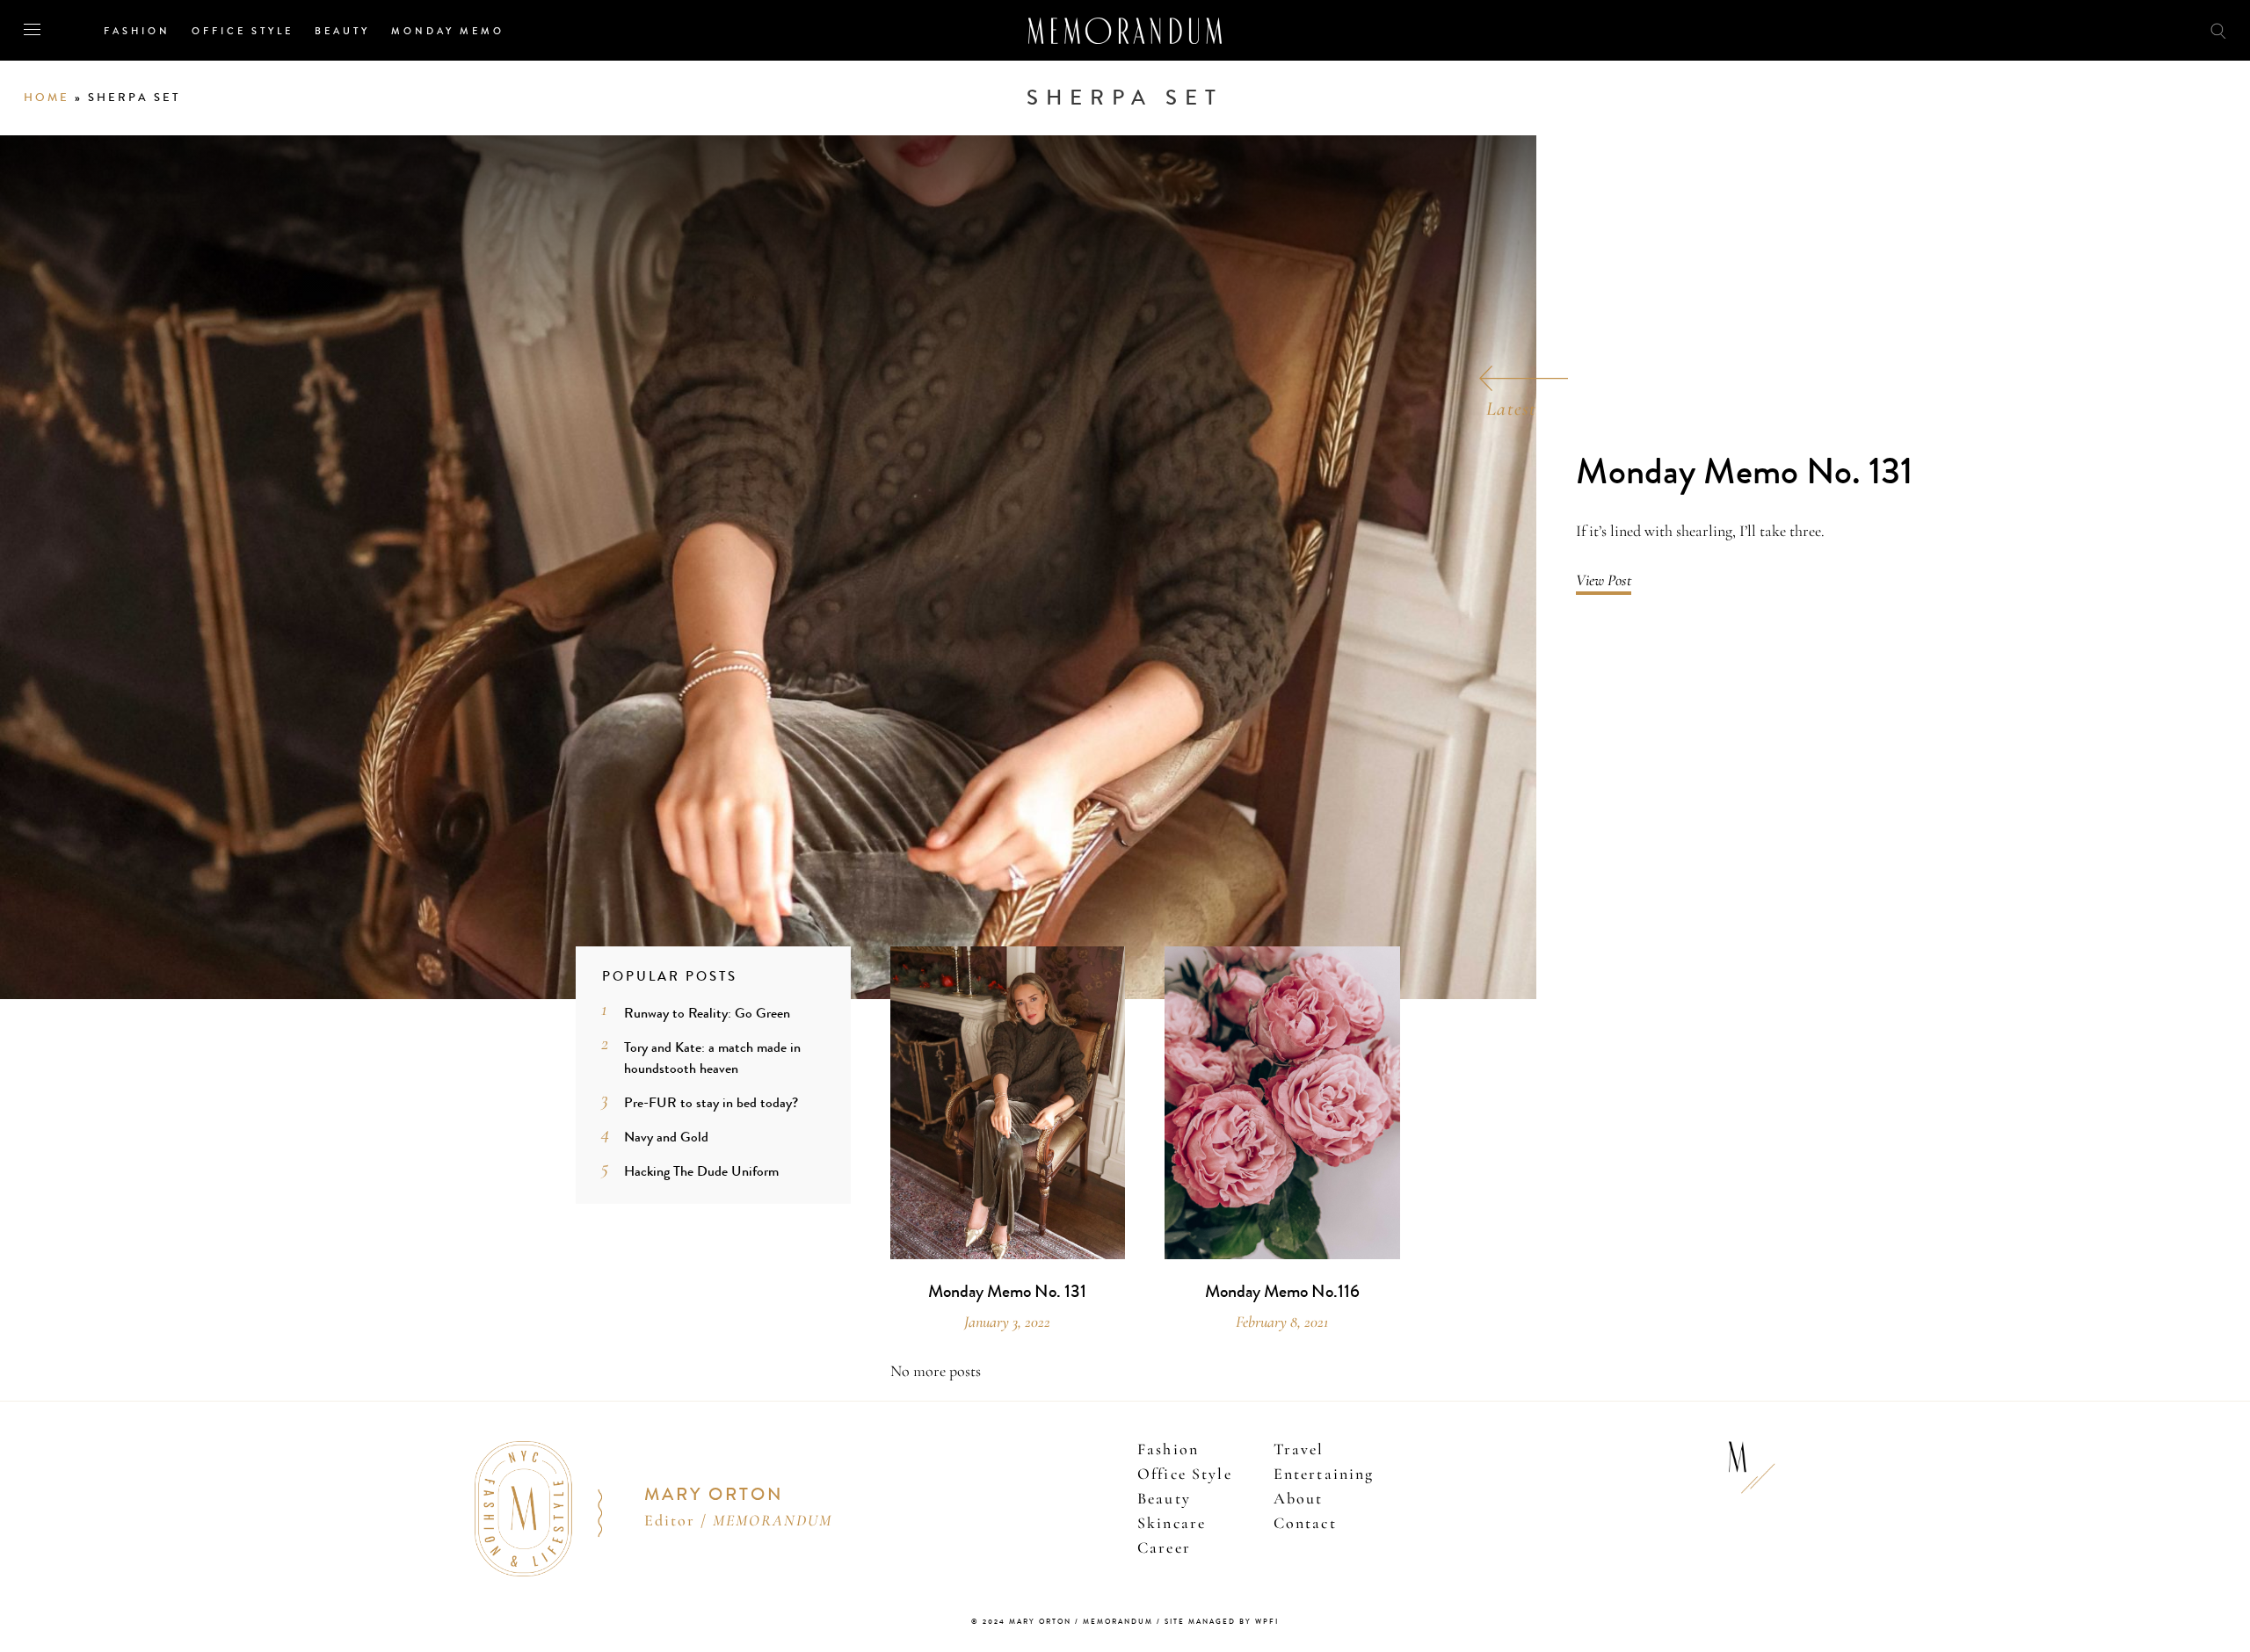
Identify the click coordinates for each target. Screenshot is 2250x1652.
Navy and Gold (666, 1137)
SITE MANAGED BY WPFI (1222, 1622)
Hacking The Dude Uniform (701, 1171)
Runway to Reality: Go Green (707, 1013)
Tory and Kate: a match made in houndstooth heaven (712, 1058)
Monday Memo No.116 (1282, 1292)
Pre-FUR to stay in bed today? (711, 1102)
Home (47, 98)
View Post (1604, 580)
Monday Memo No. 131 (1744, 472)
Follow (2120, 29)
